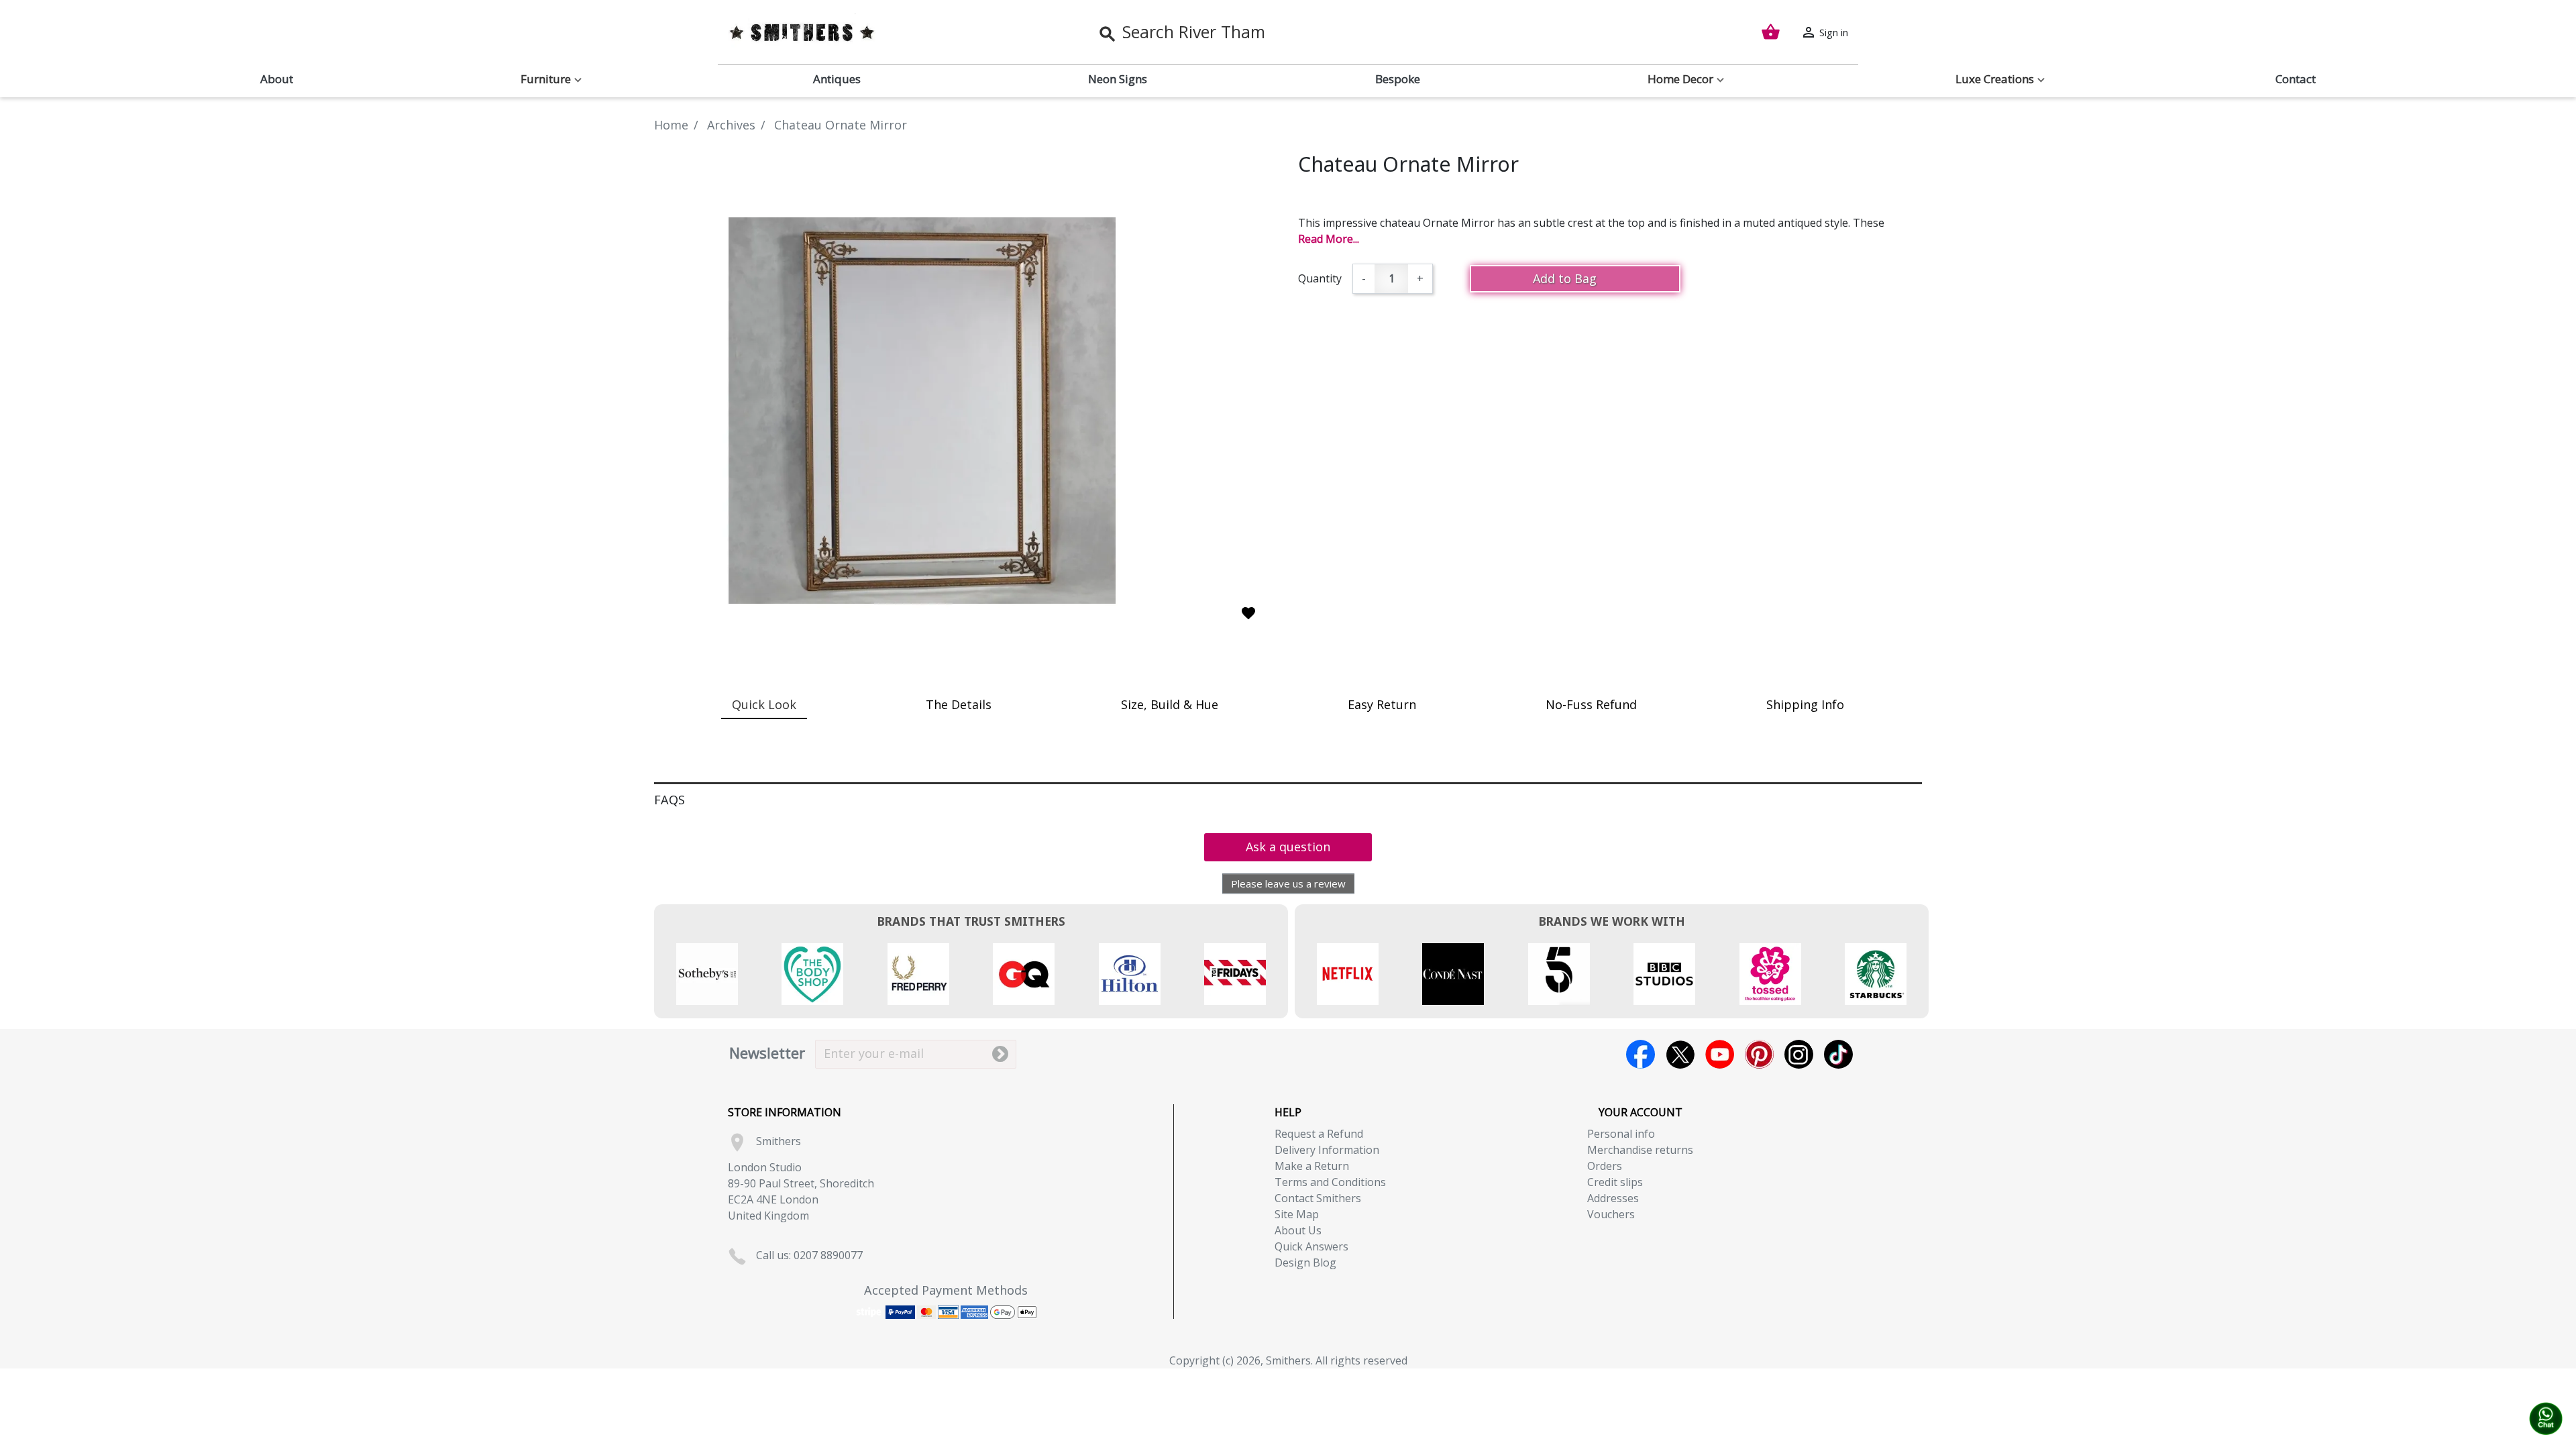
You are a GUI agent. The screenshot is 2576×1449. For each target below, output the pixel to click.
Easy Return (1382, 704)
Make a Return (1312, 1166)
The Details (959, 704)
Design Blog (1305, 1263)
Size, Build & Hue (1170, 704)
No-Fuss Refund (1591, 704)
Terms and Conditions (1330, 1182)
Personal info (1621, 1134)
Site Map (1297, 1214)
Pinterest (1759, 1054)
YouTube (1720, 1054)
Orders (1605, 1166)
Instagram (1799, 1054)
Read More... (1329, 239)
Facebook (1641, 1054)
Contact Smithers (1318, 1198)
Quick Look (764, 704)
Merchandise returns (1640, 1150)
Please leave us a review (1288, 883)
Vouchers (1611, 1214)
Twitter (1680, 1054)
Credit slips (1615, 1182)
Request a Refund (1319, 1134)
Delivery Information (1327, 1150)
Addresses (1613, 1198)
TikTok (1838, 1054)
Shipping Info (1805, 704)
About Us (1298, 1230)
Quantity (1320, 278)
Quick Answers (1311, 1246)
